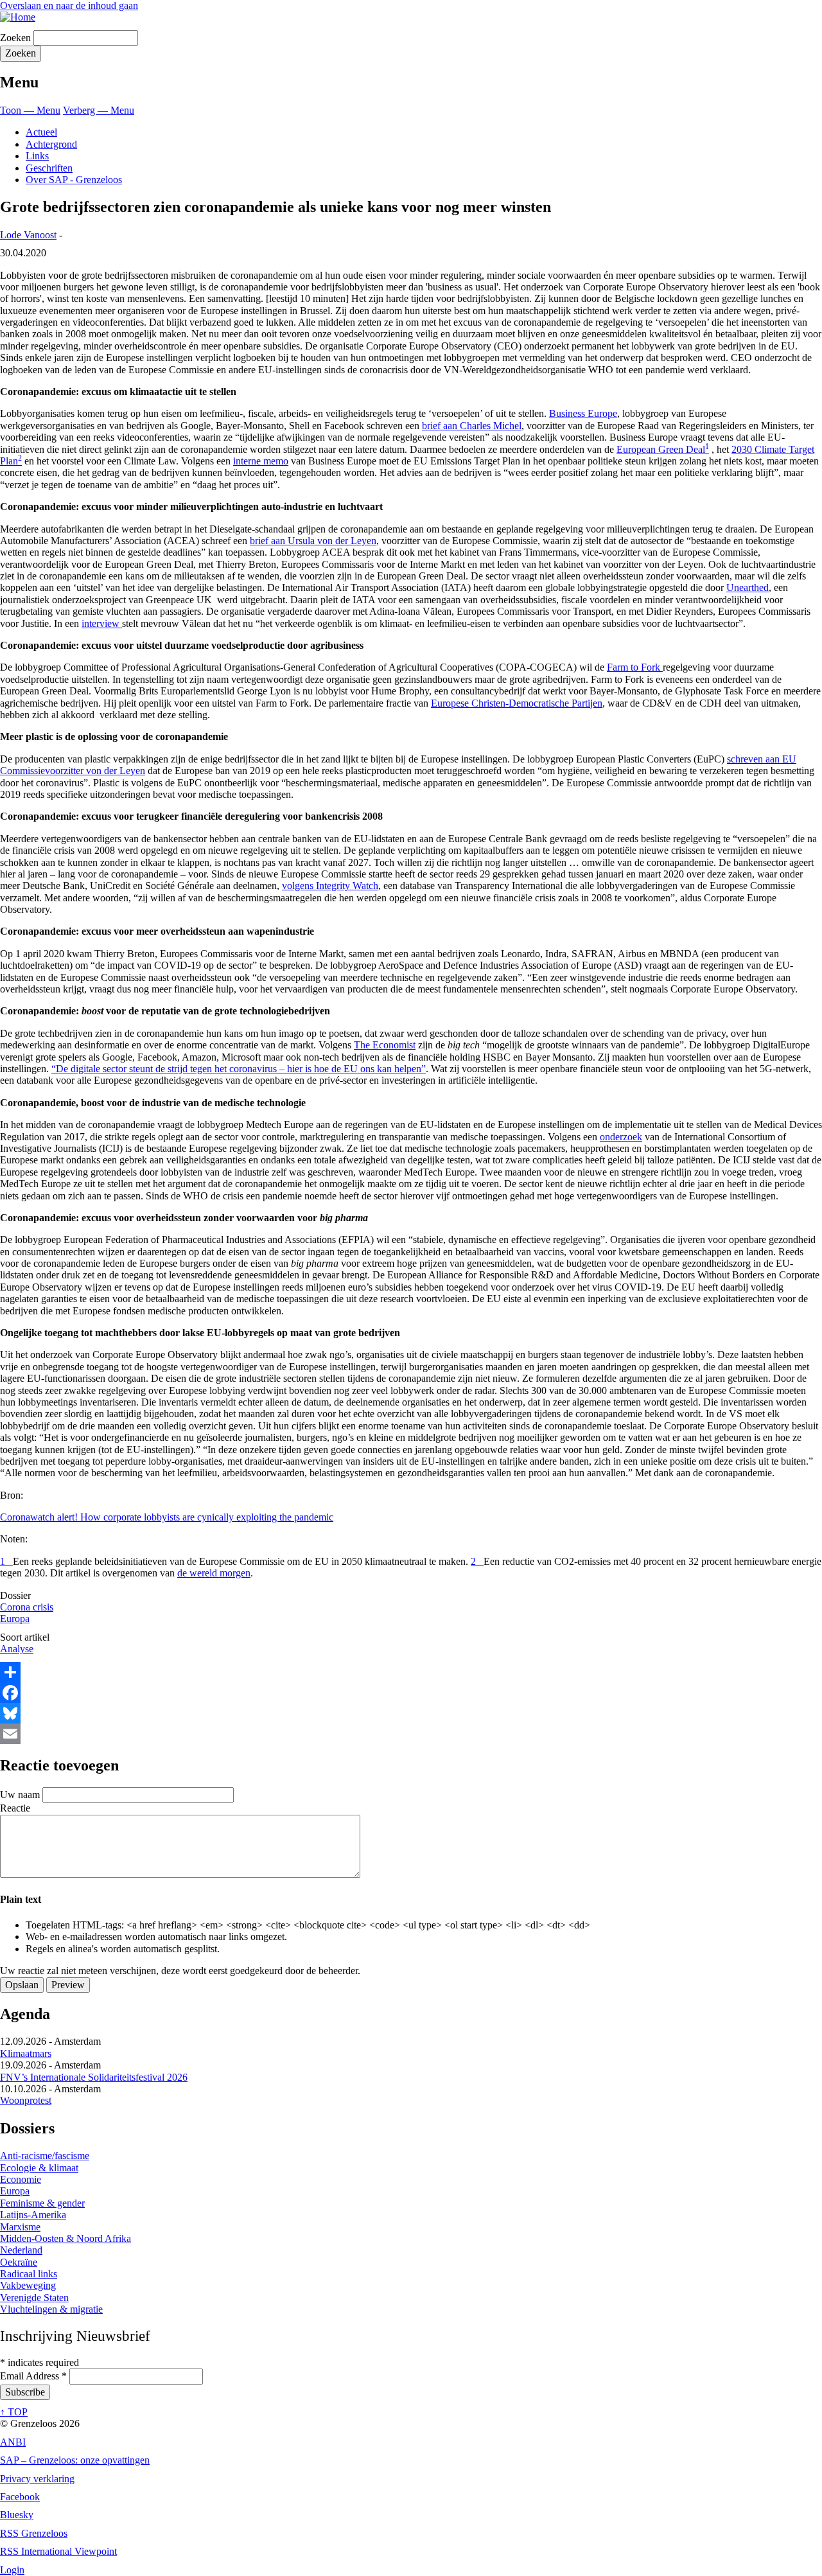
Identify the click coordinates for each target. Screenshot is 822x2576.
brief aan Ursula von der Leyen (313, 541)
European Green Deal (661, 449)
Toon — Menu (30, 110)
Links (37, 156)
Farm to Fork (635, 667)
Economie (21, 2179)
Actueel (41, 132)
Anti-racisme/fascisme (45, 2156)
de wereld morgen (214, 1573)
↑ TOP (14, 2412)
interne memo (261, 461)
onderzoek (621, 1137)
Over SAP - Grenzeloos (74, 180)
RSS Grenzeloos (34, 2533)
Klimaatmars (26, 2053)
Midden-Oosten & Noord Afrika (66, 2238)
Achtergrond (51, 144)
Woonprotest (26, 2100)
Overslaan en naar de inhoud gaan (69, 5)
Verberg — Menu (99, 110)
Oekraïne (19, 2262)
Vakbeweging (28, 2285)
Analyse (17, 1649)
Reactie (15, 1808)
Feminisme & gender (42, 2203)
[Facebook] (411, 1693)
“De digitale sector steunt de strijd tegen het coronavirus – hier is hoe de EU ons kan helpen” (239, 1069)
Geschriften (49, 168)
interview (102, 623)
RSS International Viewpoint (58, 2551)
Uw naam (20, 1795)
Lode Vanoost (28, 235)
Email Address (33, 2376)
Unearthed (748, 587)
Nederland (21, 2250)
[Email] (411, 1734)
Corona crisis (27, 1607)
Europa (15, 1619)
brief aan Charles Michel (472, 426)
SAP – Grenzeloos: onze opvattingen (75, 2460)
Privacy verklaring (37, 2479)
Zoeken (15, 38)
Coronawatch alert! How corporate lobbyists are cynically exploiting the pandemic (167, 1517)
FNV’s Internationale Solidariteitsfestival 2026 (94, 2077)
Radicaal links (29, 2274)
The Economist (385, 1045)
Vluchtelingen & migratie (51, 2309)
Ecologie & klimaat (39, 2168)
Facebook (20, 2497)
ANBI (13, 2442)
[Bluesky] (411, 1713)
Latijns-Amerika (33, 2215)
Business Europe (583, 413)
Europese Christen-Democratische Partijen (517, 703)
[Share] (411, 1672)
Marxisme (20, 2227)
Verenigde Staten (34, 2298)
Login (12, 2570)
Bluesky (17, 2515)
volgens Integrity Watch (330, 886)
